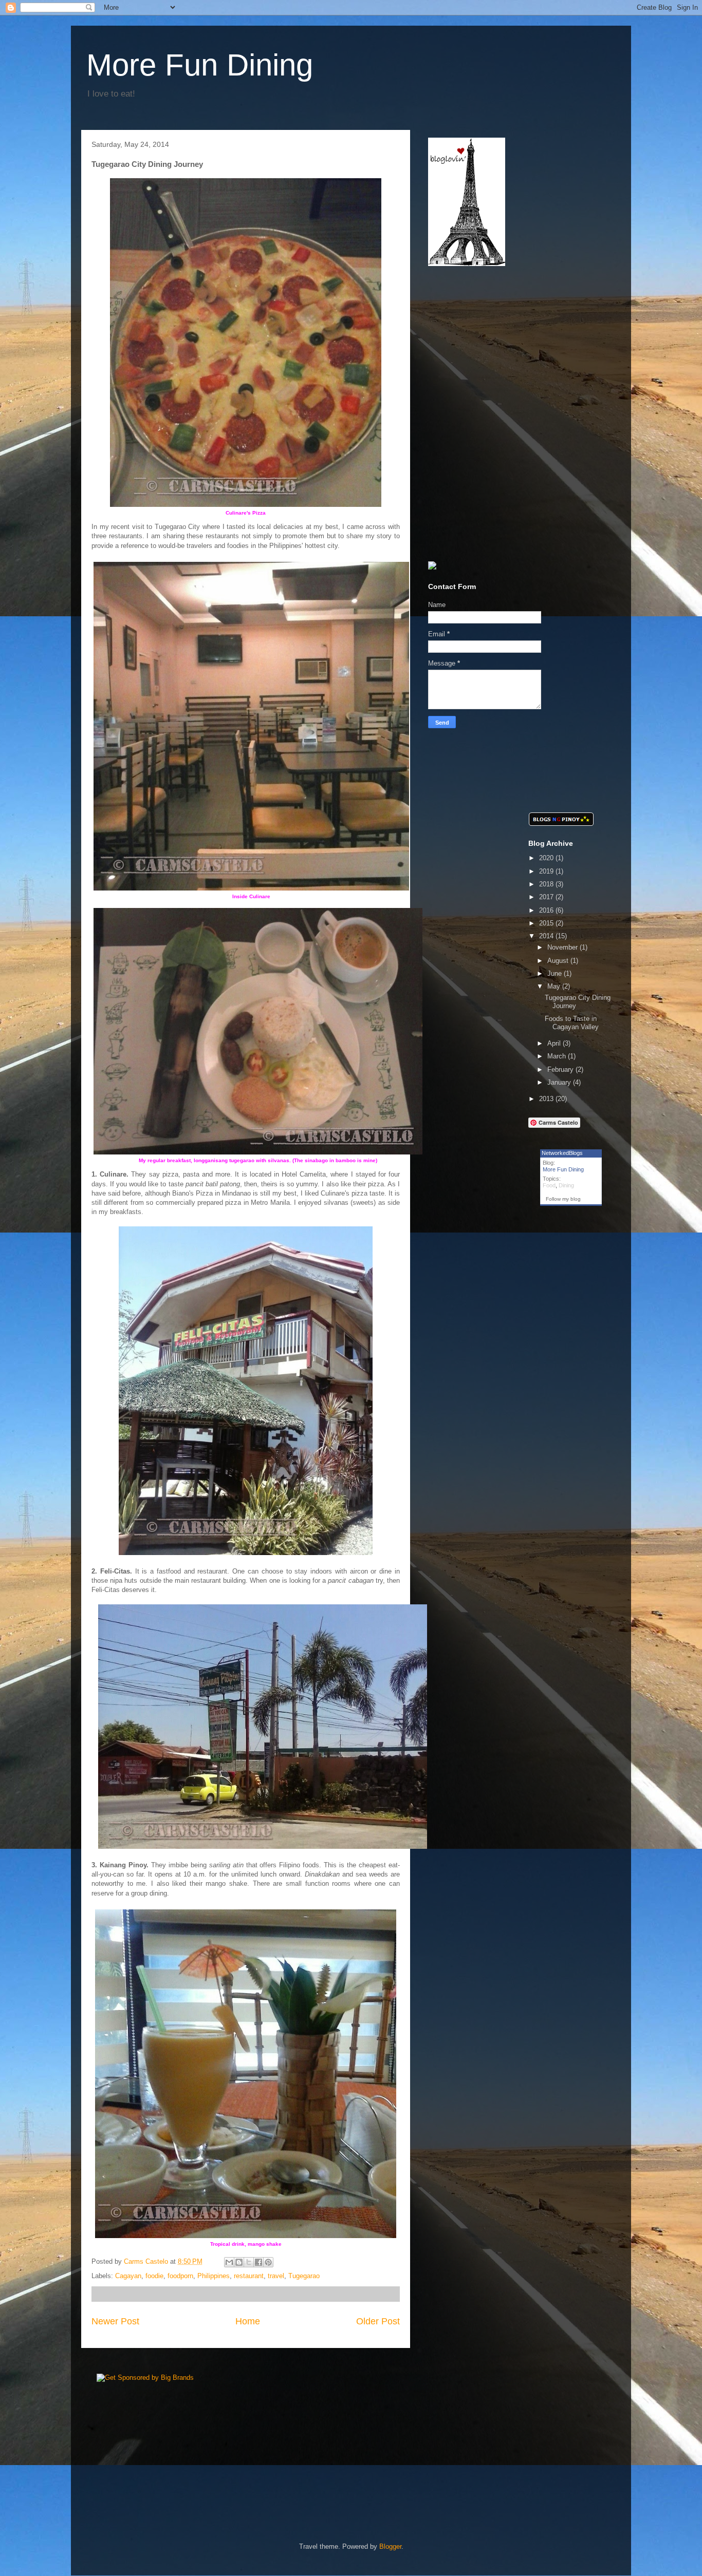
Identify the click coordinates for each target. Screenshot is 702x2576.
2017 (547, 897)
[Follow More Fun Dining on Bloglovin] (467, 264)
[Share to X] (249, 2262)
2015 (547, 923)
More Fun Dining (200, 65)
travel (276, 2276)
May (555, 986)
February (561, 1069)
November (564, 947)
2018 (547, 884)
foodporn (180, 2276)
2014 (547, 936)
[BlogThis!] (239, 2262)
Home (248, 2321)
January (560, 1082)
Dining (566, 1185)
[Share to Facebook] (258, 2262)
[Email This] (229, 2262)
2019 (547, 871)
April (555, 1043)
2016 (547, 910)
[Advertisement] (492, 343)
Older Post (378, 2321)
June (556, 973)
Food (549, 1185)
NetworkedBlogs (562, 1153)
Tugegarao (304, 2276)
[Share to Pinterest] (268, 2262)
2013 (547, 1099)
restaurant (249, 2276)
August (559, 961)
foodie (154, 2276)
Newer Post (115, 2321)
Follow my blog (563, 1199)
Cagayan (128, 2276)
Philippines (214, 2276)
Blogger (390, 2546)
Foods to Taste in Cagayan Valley (572, 1023)
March (558, 1056)
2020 (547, 858)
